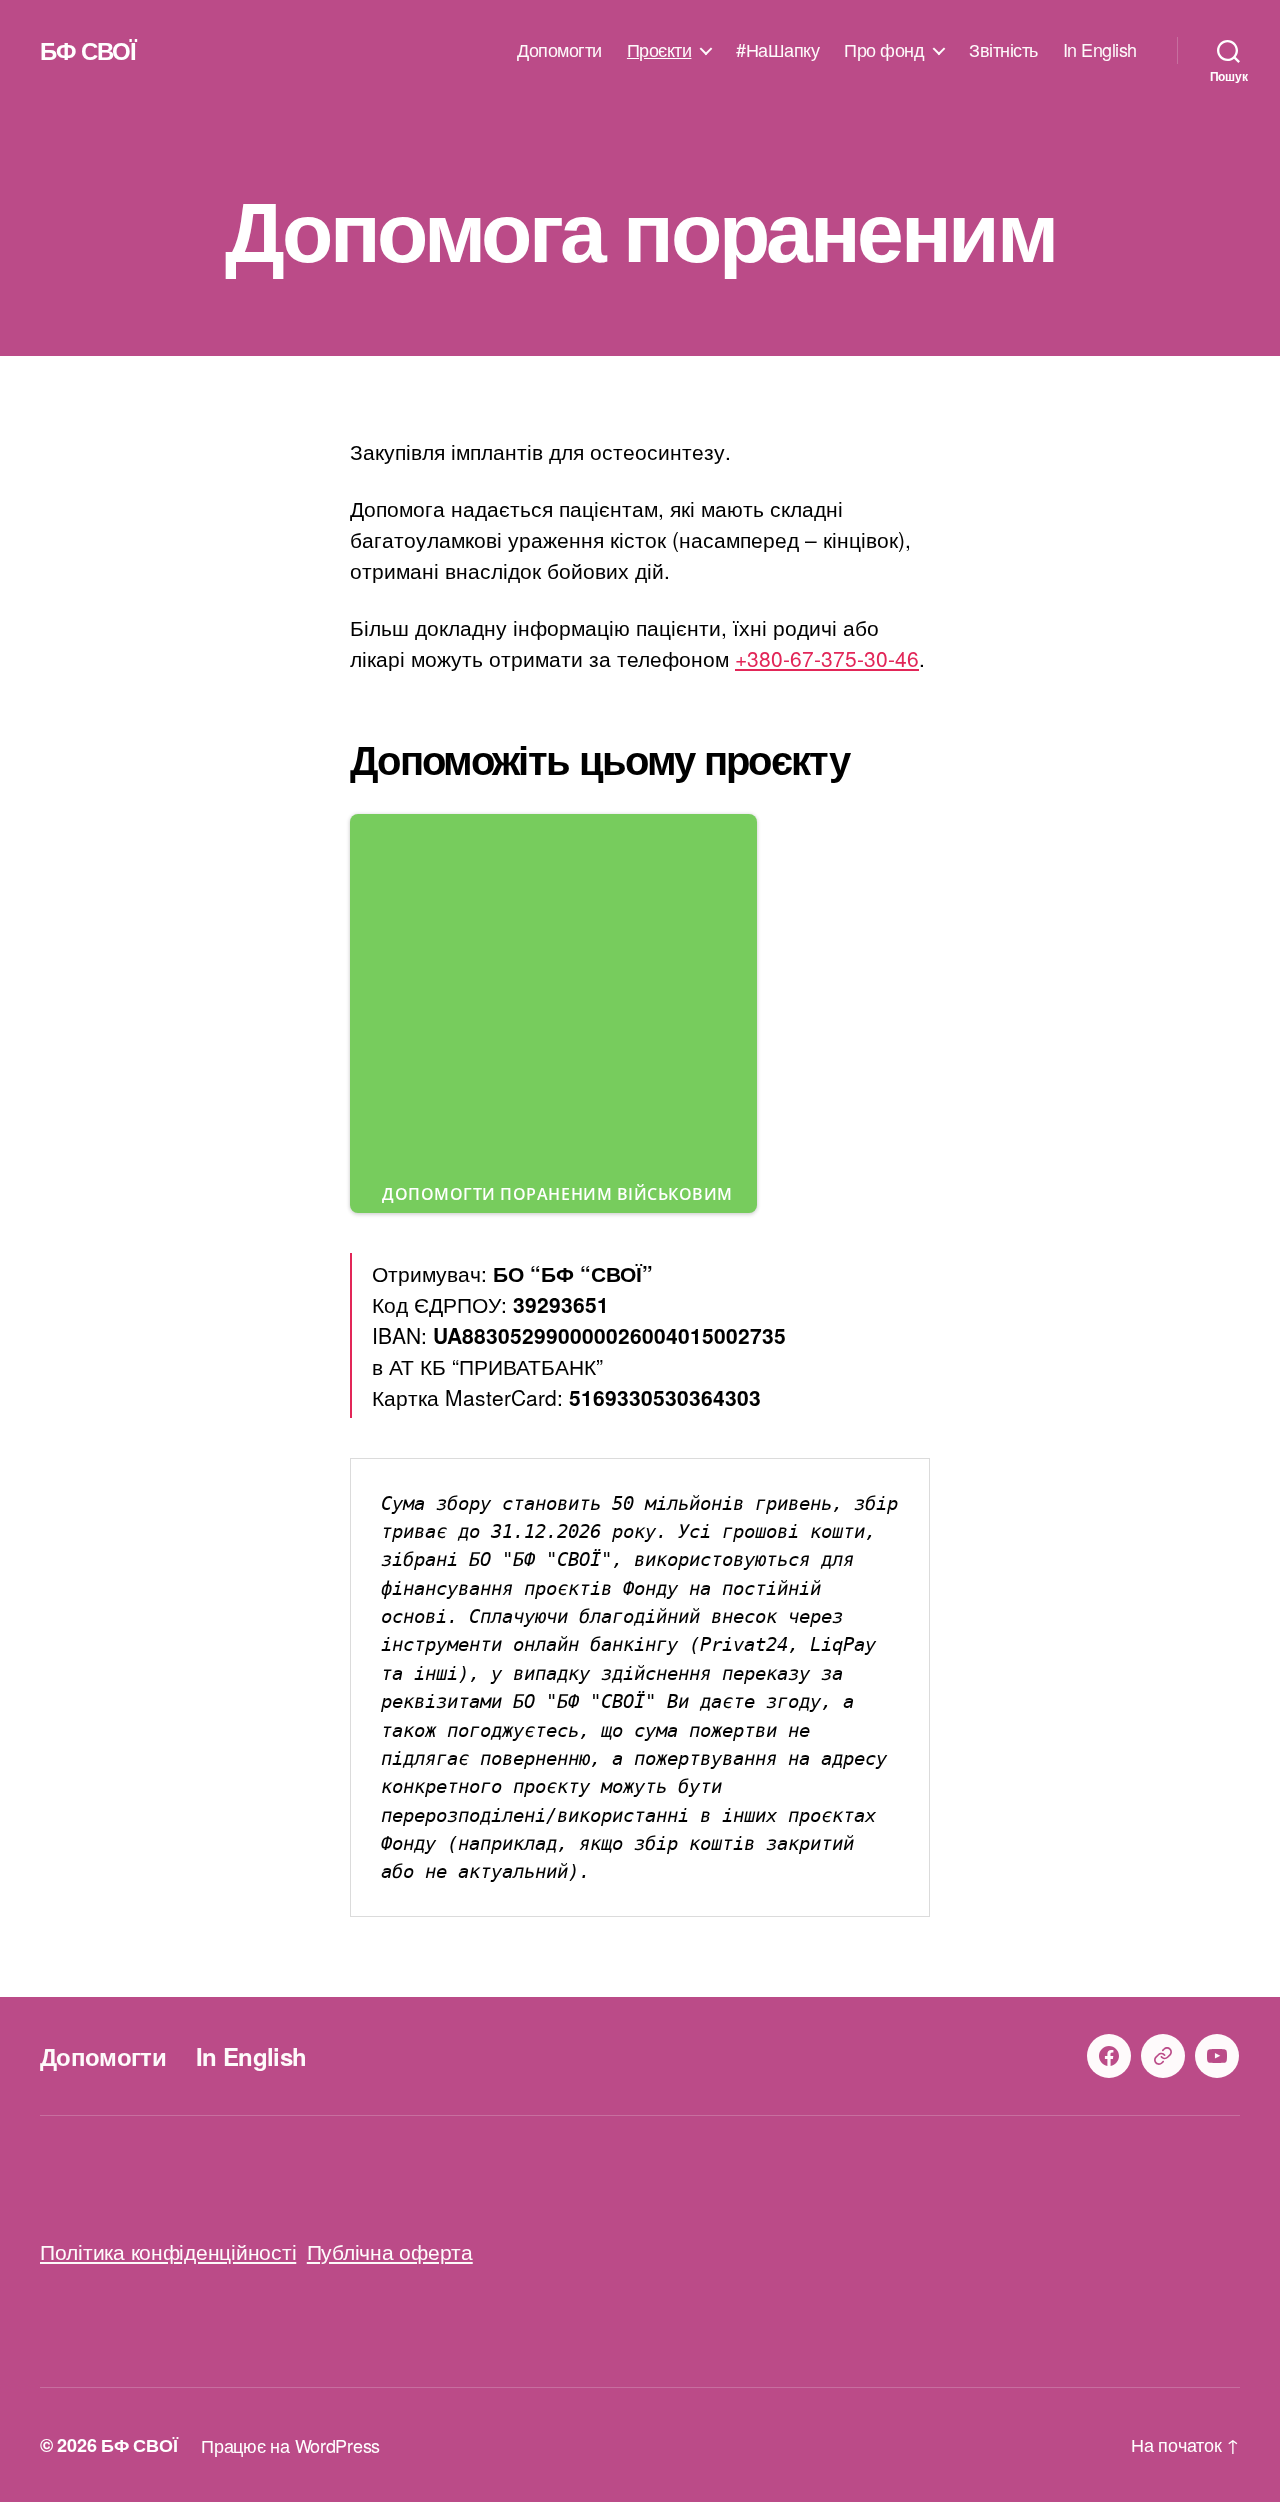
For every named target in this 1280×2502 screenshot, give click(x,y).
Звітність (1003, 50)
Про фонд (884, 50)
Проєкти (659, 50)
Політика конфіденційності (168, 2251)
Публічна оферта (390, 2251)
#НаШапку (777, 50)
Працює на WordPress (290, 2445)
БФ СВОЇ (88, 50)
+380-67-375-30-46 (827, 658)
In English (1100, 50)
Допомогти (559, 50)
